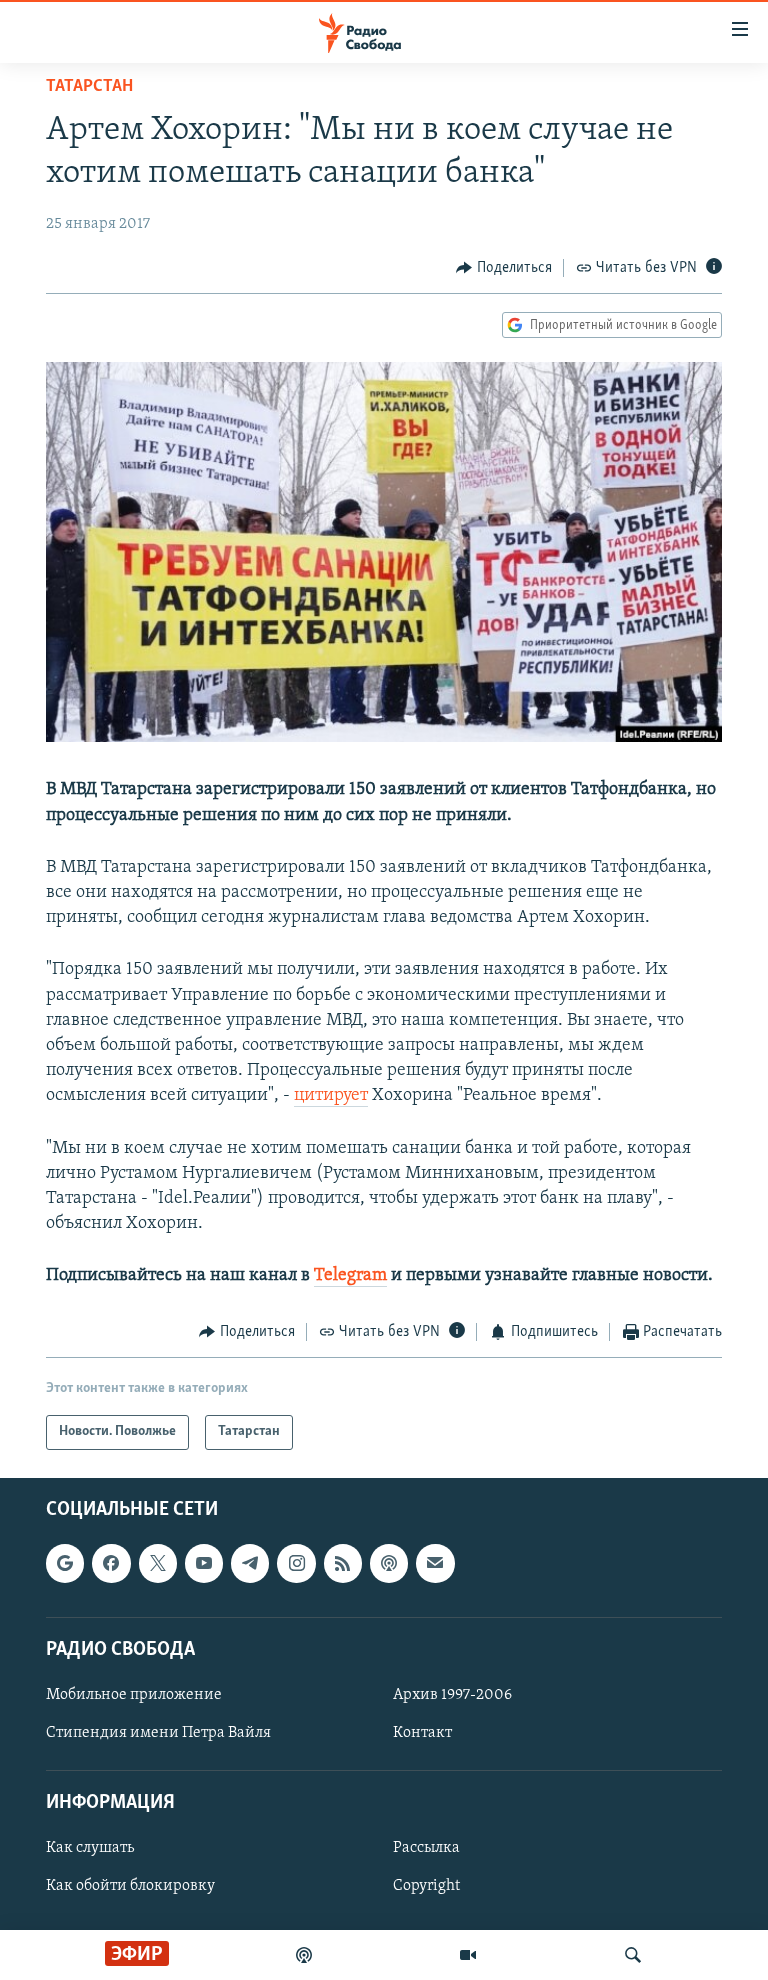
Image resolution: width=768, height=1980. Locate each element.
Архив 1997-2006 (452, 1695)
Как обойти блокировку (130, 1886)
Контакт (422, 1733)
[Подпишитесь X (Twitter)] (158, 1563)
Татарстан (89, 87)
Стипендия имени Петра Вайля (158, 1733)
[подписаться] (435, 1563)
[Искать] (633, 1955)
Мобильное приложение (134, 1695)
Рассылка (426, 1848)
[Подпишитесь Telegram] (250, 1563)
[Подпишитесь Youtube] (204, 1563)
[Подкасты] (389, 1563)
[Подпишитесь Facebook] (111, 1563)
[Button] (504, 268)
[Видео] (468, 1955)
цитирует (331, 1096)
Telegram (350, 1276)
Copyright (426, 1886)
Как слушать (90, 1848)
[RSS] (343, 1563)
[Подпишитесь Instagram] (296, 1563)
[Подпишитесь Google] (65, 1563)
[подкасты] (304, 1955)
